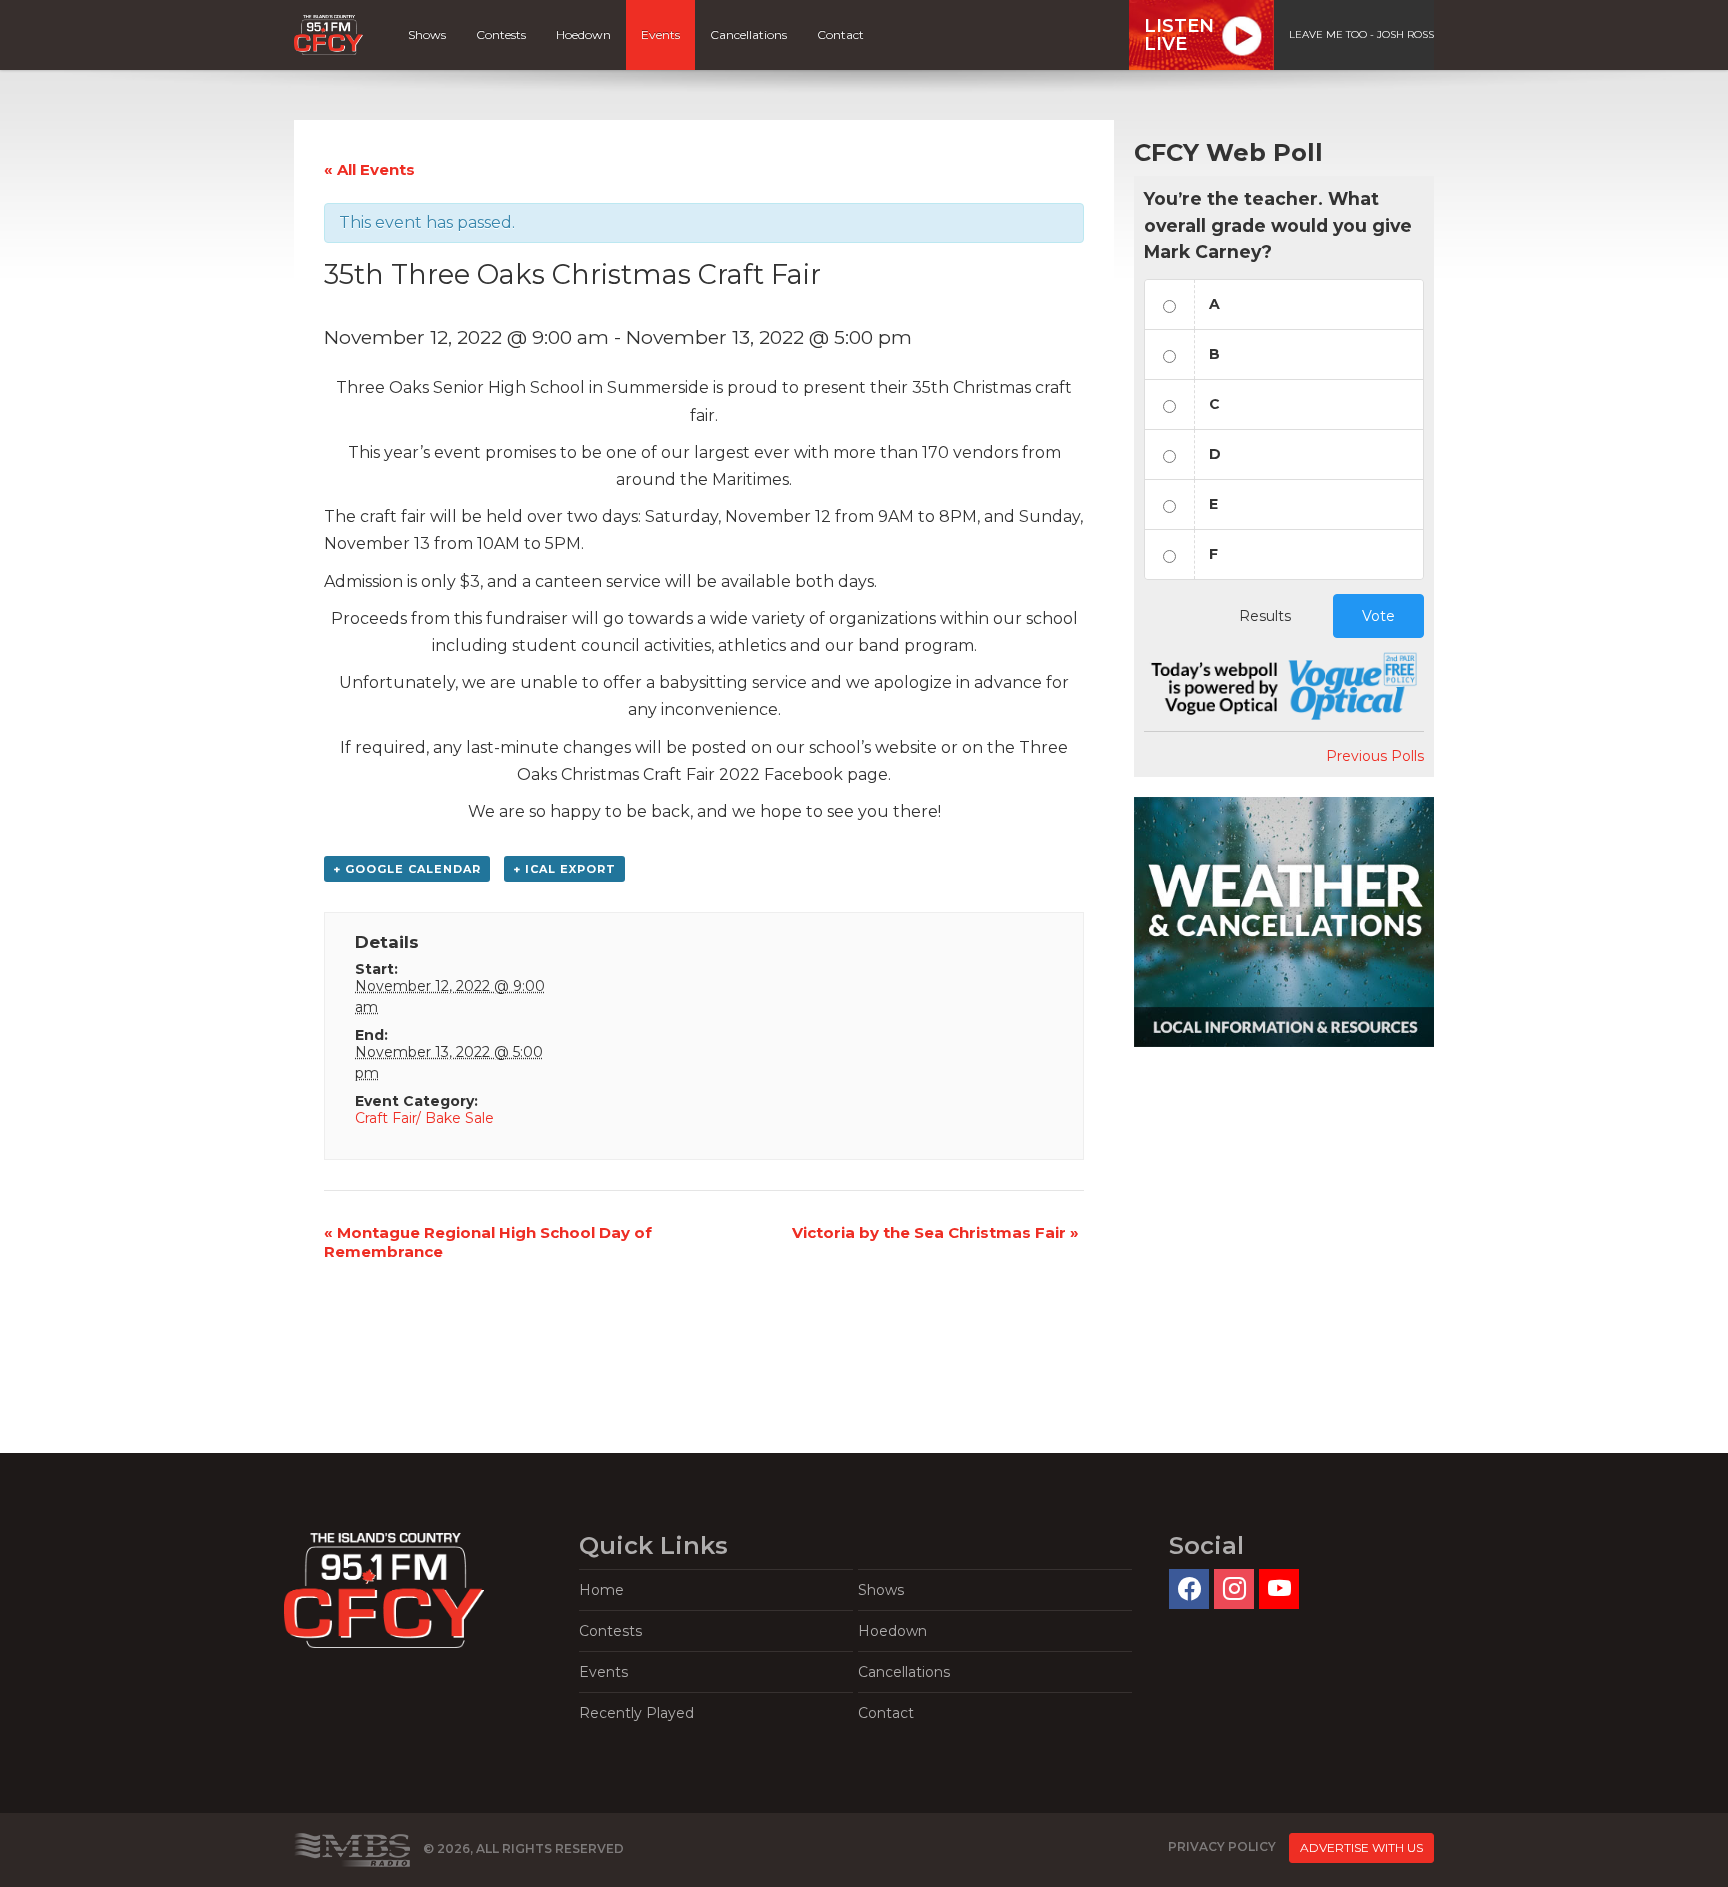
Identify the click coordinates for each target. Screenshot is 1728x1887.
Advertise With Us (1361, 1847)
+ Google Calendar (407, 869)
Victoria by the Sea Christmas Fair (935, 1232)
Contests (501, 34)
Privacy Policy (1222, 1846)
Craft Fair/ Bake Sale (424, 1118)
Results (1265, 616)
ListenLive (1179, 35)
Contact (840, 34)
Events (660, 34)
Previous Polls (1375, 756)
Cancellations (748, 34)
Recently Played (636, 1713)
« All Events (369, 169)
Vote (1378, 616)
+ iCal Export (564, 869)
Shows (427, 34)
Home (601, 1590)
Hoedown (583, 34)
